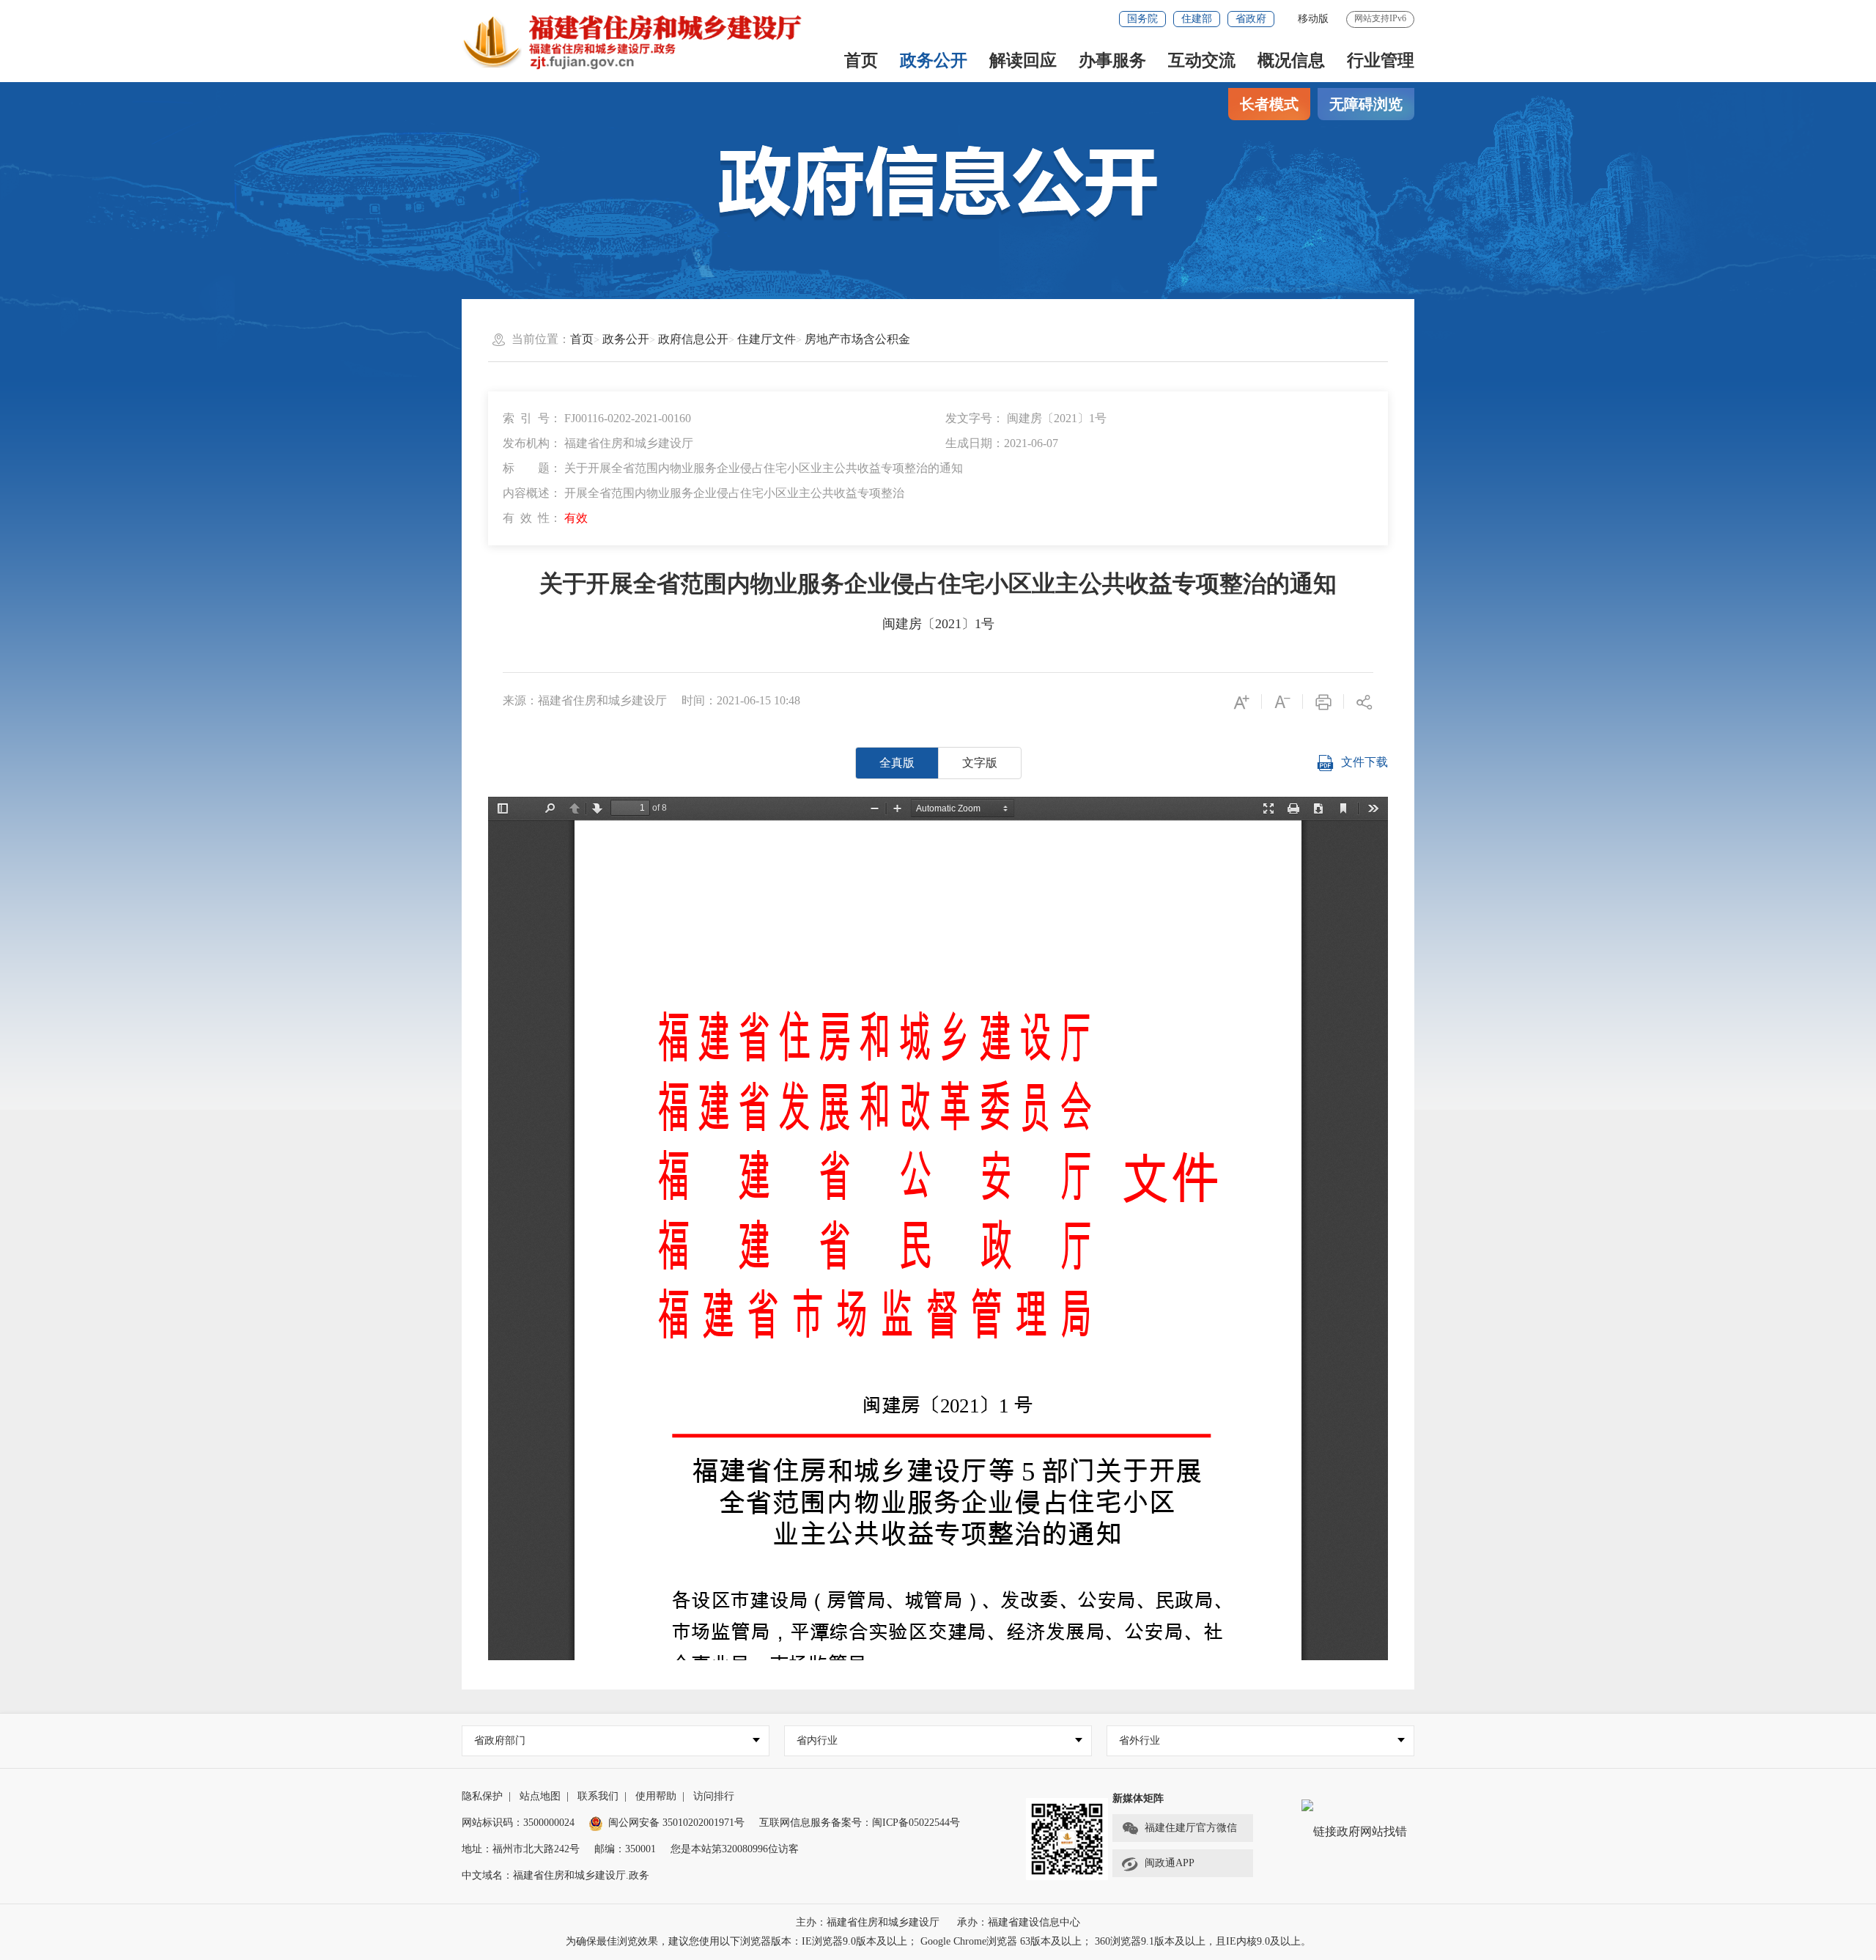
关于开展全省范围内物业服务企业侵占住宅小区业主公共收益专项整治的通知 (938, 583)
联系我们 (598, 1796)
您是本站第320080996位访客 (735, 1849)
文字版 (980, 763)
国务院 (1142, 19)
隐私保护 (482, 1796)
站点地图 (540, 1796)
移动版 (1313, 19)
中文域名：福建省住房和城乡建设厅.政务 (555, 1875)
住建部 (1197, 19)
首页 (861, 60)
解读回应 (1023, 60)
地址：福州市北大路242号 (521, 1849)
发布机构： (598, 443)
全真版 (897, 763)
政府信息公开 (693, 339)
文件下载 (1364, 762)
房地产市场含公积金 (857, 339)
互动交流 (1202, 60)
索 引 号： (597, 418)
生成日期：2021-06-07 (1002, 443)
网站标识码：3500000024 (518, 1823)
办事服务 (1112, 60)
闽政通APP (1170, 1863)
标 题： (733, 468)
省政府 (1251, 19)
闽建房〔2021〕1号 (938, 624)
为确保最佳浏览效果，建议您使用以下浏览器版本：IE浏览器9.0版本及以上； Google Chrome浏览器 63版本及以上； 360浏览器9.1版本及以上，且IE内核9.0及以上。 (938, 1941)
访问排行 (714, 1796)
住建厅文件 (767, 339)
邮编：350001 (625, 1849)
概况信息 (1291, 60)
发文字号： (1026, 418)
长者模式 (1269, 104)
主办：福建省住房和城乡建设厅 (868, 1922)
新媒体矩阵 (1138, 1798)
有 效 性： (545, 518)
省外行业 (1140, 1740)
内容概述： (703, 493)
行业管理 (1381, 60)
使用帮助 (656, 1796)
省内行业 (817, 1740)
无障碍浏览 (1366, 104)
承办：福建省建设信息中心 (1019, 1922)
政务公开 (934, 60)
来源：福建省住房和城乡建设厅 (585, 700)
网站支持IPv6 (1380, 18)
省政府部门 (500, 1740)
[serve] (640, 41)
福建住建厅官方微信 (1191, 1828)
